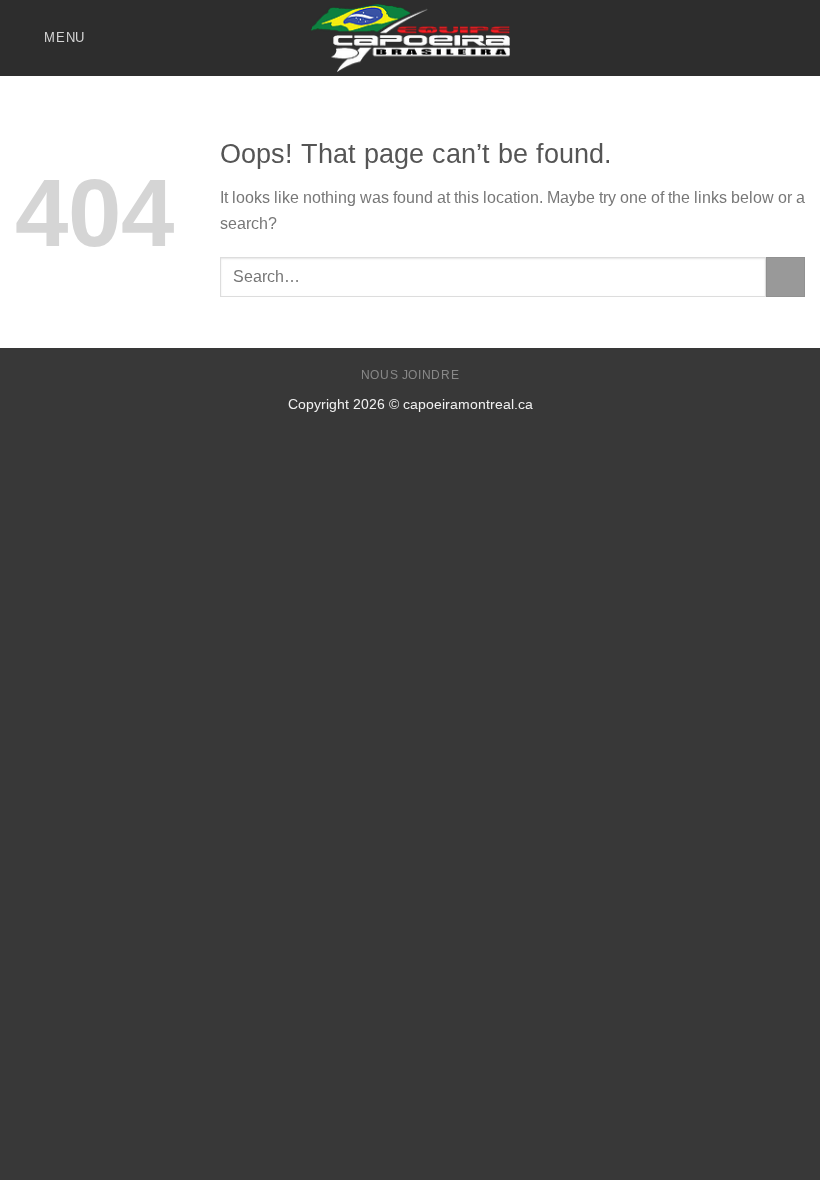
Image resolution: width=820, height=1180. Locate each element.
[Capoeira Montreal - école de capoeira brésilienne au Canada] (410, 37)
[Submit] (785, 276)
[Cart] (795, 38)
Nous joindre (410, 375)
